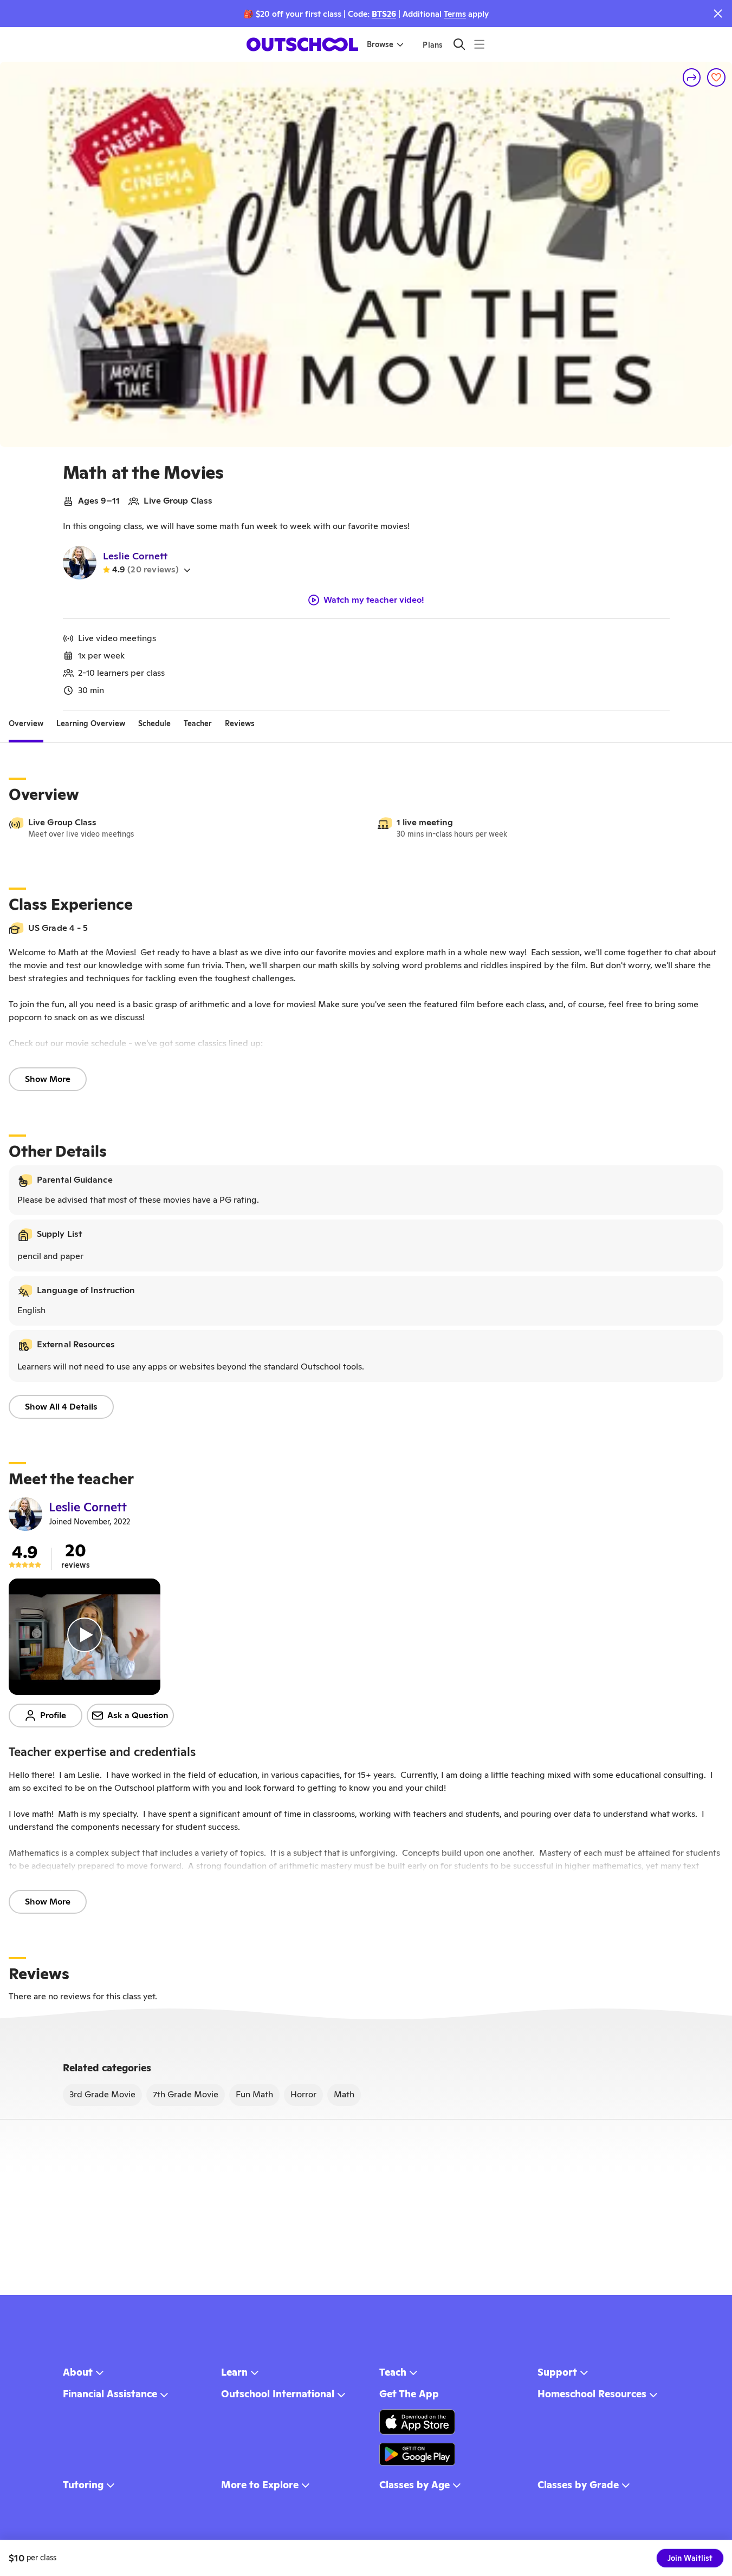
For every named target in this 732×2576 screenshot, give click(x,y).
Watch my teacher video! (374, 600)
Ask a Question (138, 1715)
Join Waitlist (690, 2558)
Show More (48, 1079)
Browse (380, 44)
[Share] (692, 77)
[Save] (716, 77)
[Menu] (479, 44)
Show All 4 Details (61, 1407)
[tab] (26, 723)
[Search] (459, 44)
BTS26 (384, 14)
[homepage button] (302, 44)
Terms (455, 14)
